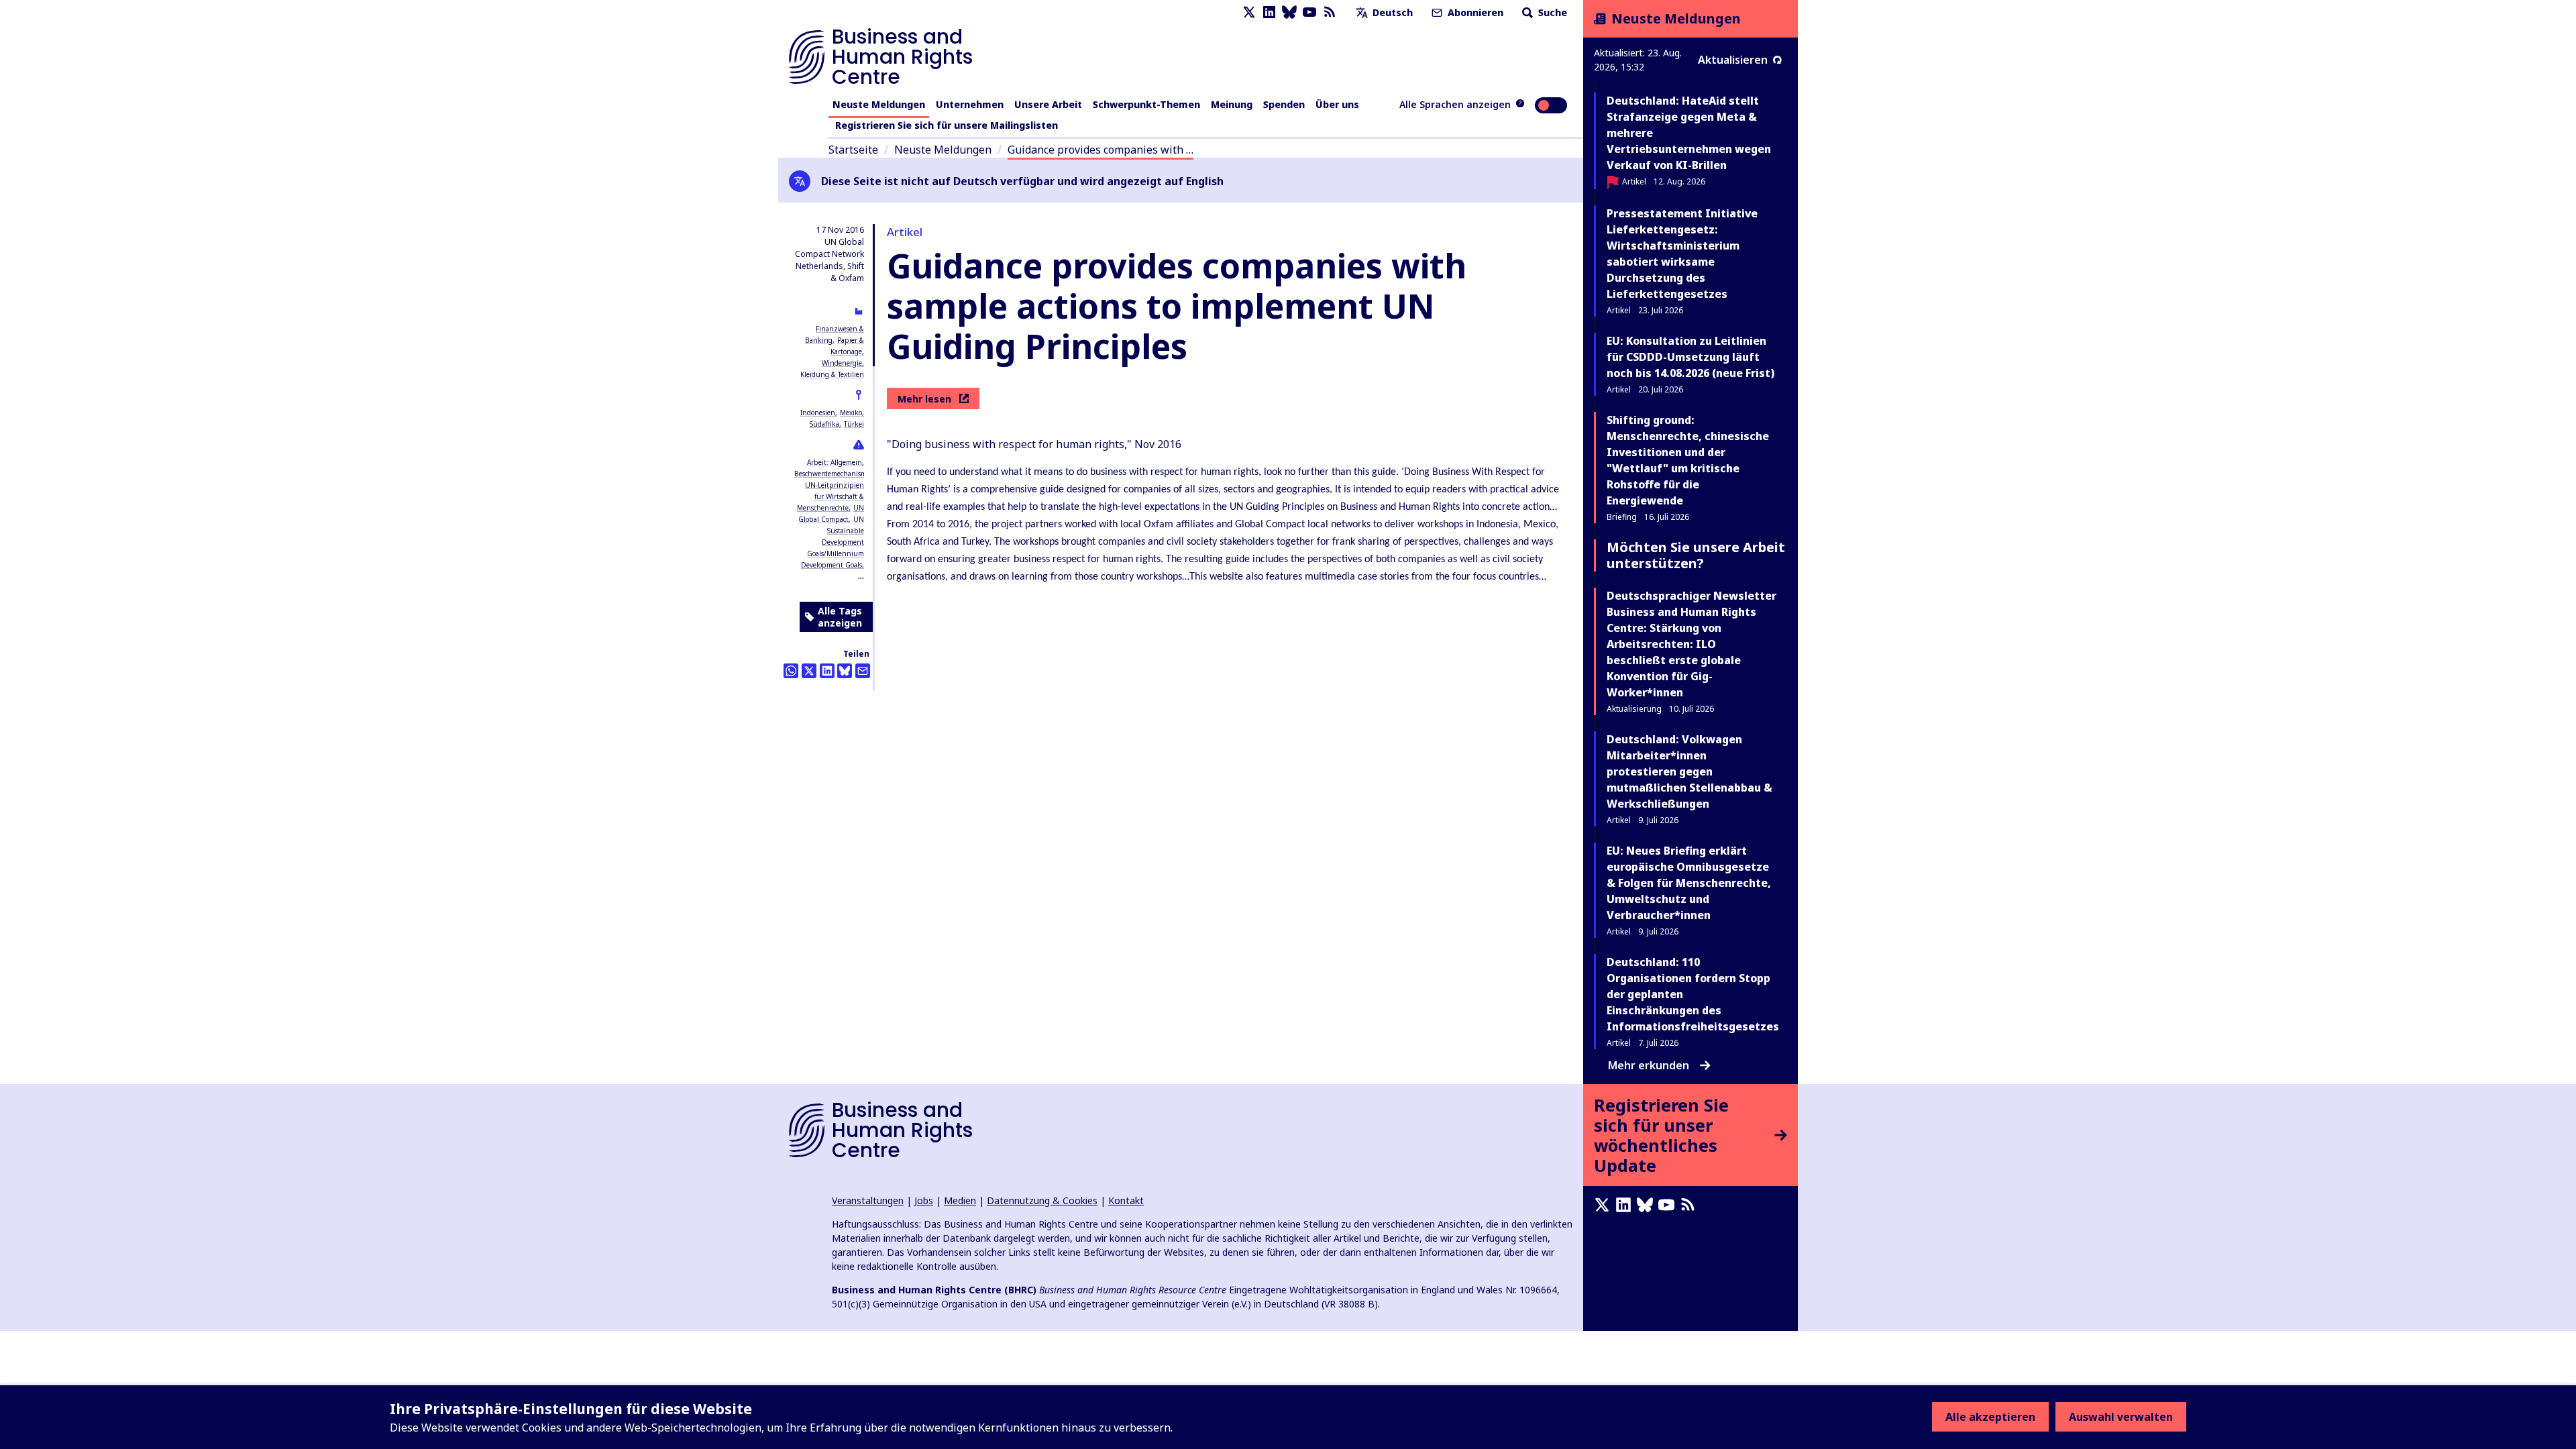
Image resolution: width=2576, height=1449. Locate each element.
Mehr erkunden (1649, 1065)
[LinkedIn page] (1269, 12)
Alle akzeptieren (1990, 1417)
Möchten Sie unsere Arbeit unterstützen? (1696, 555)
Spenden (1284, 104)
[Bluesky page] (1289, 12)
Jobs (924, 1200)
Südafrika (824, 424)
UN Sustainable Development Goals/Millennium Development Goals (833, 542)
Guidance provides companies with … (1101, 150)
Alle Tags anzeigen (840, 617)
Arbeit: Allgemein (835, 462)
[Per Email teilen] (863, 671)
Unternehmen (970, 104)
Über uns (1337, 104)
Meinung (1232, 104)
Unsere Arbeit (1048, 104)
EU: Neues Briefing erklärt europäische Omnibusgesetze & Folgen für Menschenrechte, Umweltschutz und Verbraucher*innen (1689, 883)
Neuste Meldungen (879, 104)
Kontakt (1126, 1200)
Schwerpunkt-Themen (1146, 104)
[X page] (1249, 12)
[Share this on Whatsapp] (791, 671)
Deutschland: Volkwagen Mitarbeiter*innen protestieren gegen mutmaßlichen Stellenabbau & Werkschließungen (1689, 771)
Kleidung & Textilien (832, 374)
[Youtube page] (1309, 12)
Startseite (853, 150)
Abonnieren (1474, 12)
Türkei (854, 424)
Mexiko (851, 413)
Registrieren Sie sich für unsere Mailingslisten (947, 125)
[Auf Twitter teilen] (809, 671)
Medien (960, 1200)
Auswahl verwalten (2121, 1417)
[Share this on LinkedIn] (827, 671)
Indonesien (818, 413)
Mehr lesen (924, 399)
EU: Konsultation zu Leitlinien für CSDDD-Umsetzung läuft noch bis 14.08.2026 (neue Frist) (1690, 357)
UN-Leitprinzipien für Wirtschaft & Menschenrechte (830, 496)
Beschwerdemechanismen (835, 474)
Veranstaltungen (868, 1200)
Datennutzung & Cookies (1042, 1200)
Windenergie (842, 363)
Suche (1551, 12)
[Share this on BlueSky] (845, 671)
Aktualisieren (1733, 60)
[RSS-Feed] (1330, 12)
